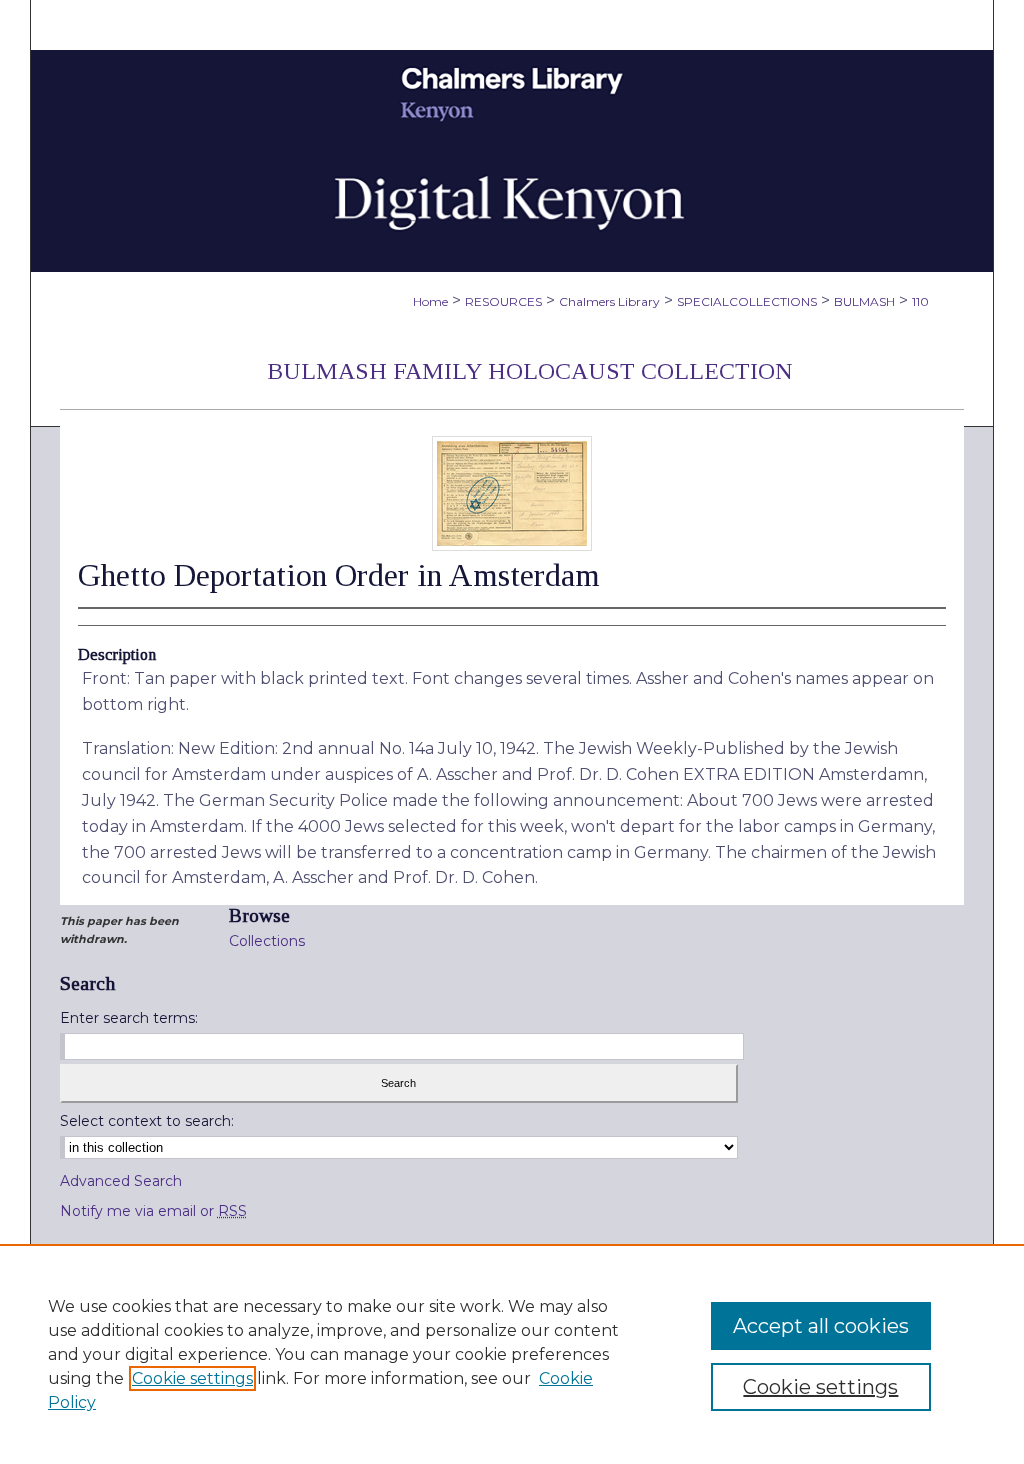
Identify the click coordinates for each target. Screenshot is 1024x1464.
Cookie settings (192, 1378)
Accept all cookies (821, 1326)
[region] (512, 1354)
